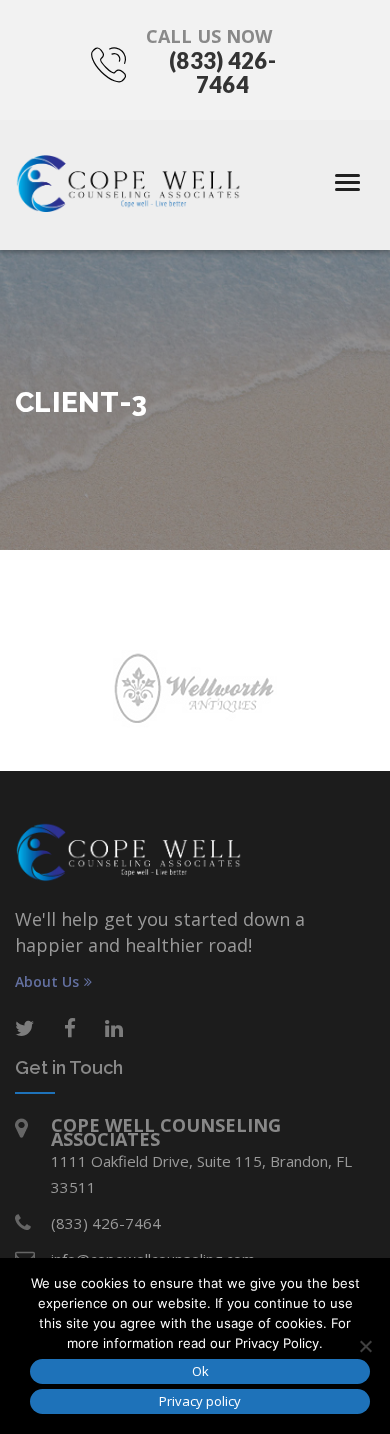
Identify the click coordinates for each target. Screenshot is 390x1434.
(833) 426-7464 (222, 72)
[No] (365, 1346)
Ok (200, 1371)
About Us (47, 982)
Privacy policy (200, 1401)
